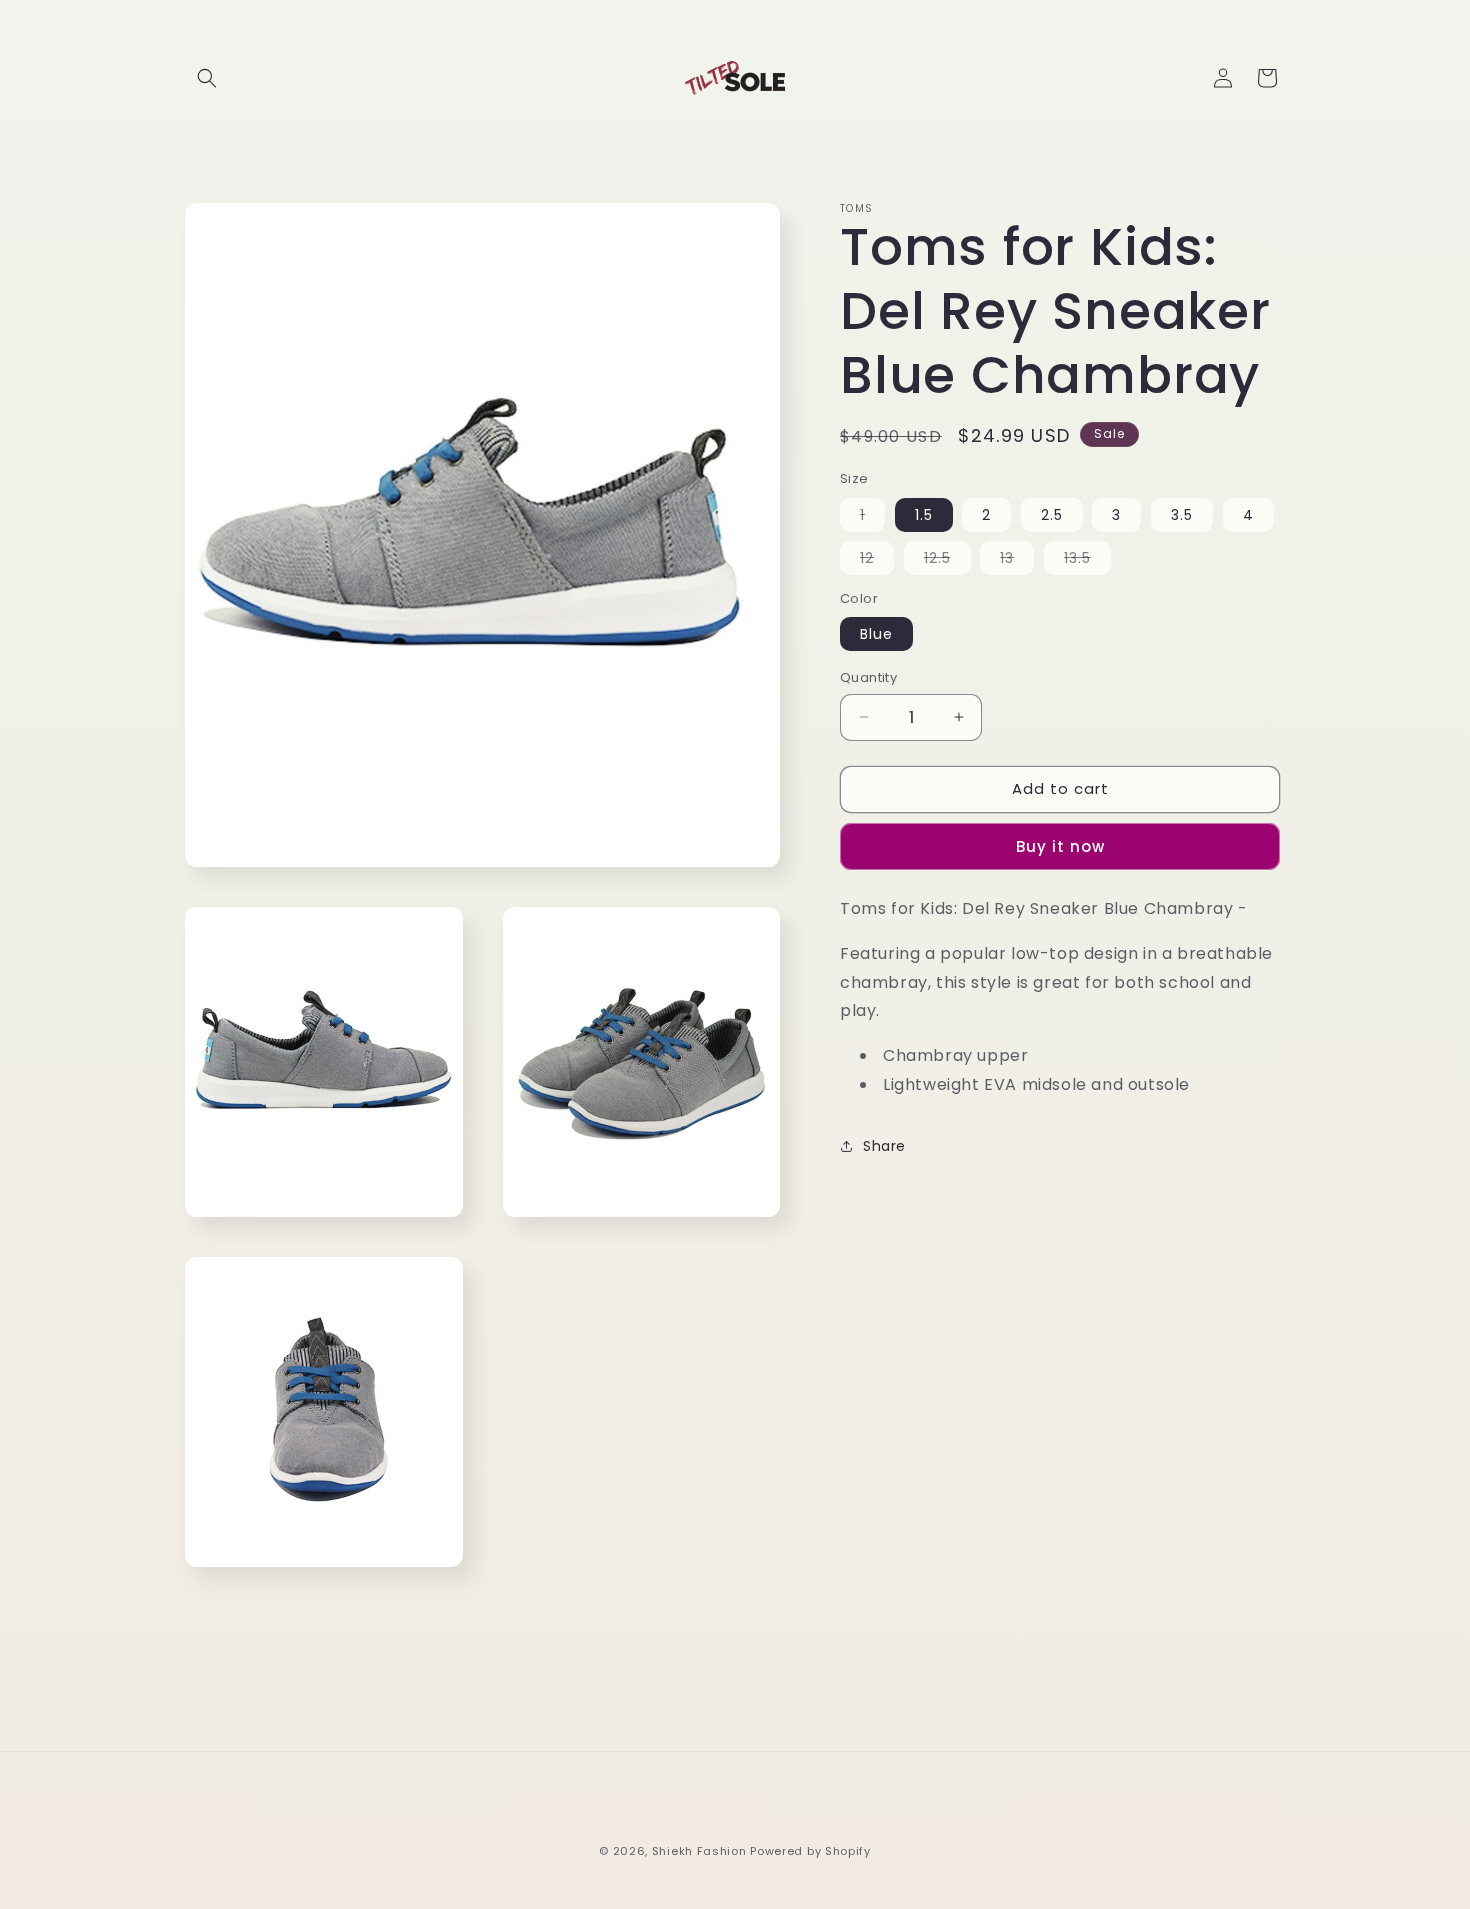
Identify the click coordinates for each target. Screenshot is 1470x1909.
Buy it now (1060, 846)
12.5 (947, 561)
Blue (876, 634)
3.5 (1182, 515)
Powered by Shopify (810, 1851)
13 (1017, 561)
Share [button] (884, 1146)
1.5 (924, 515)
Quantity (868, 677)
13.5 (1087, 561)
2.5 (1052, 515)
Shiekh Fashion (699, 1851)
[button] (207, 78)
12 (877, 561)
